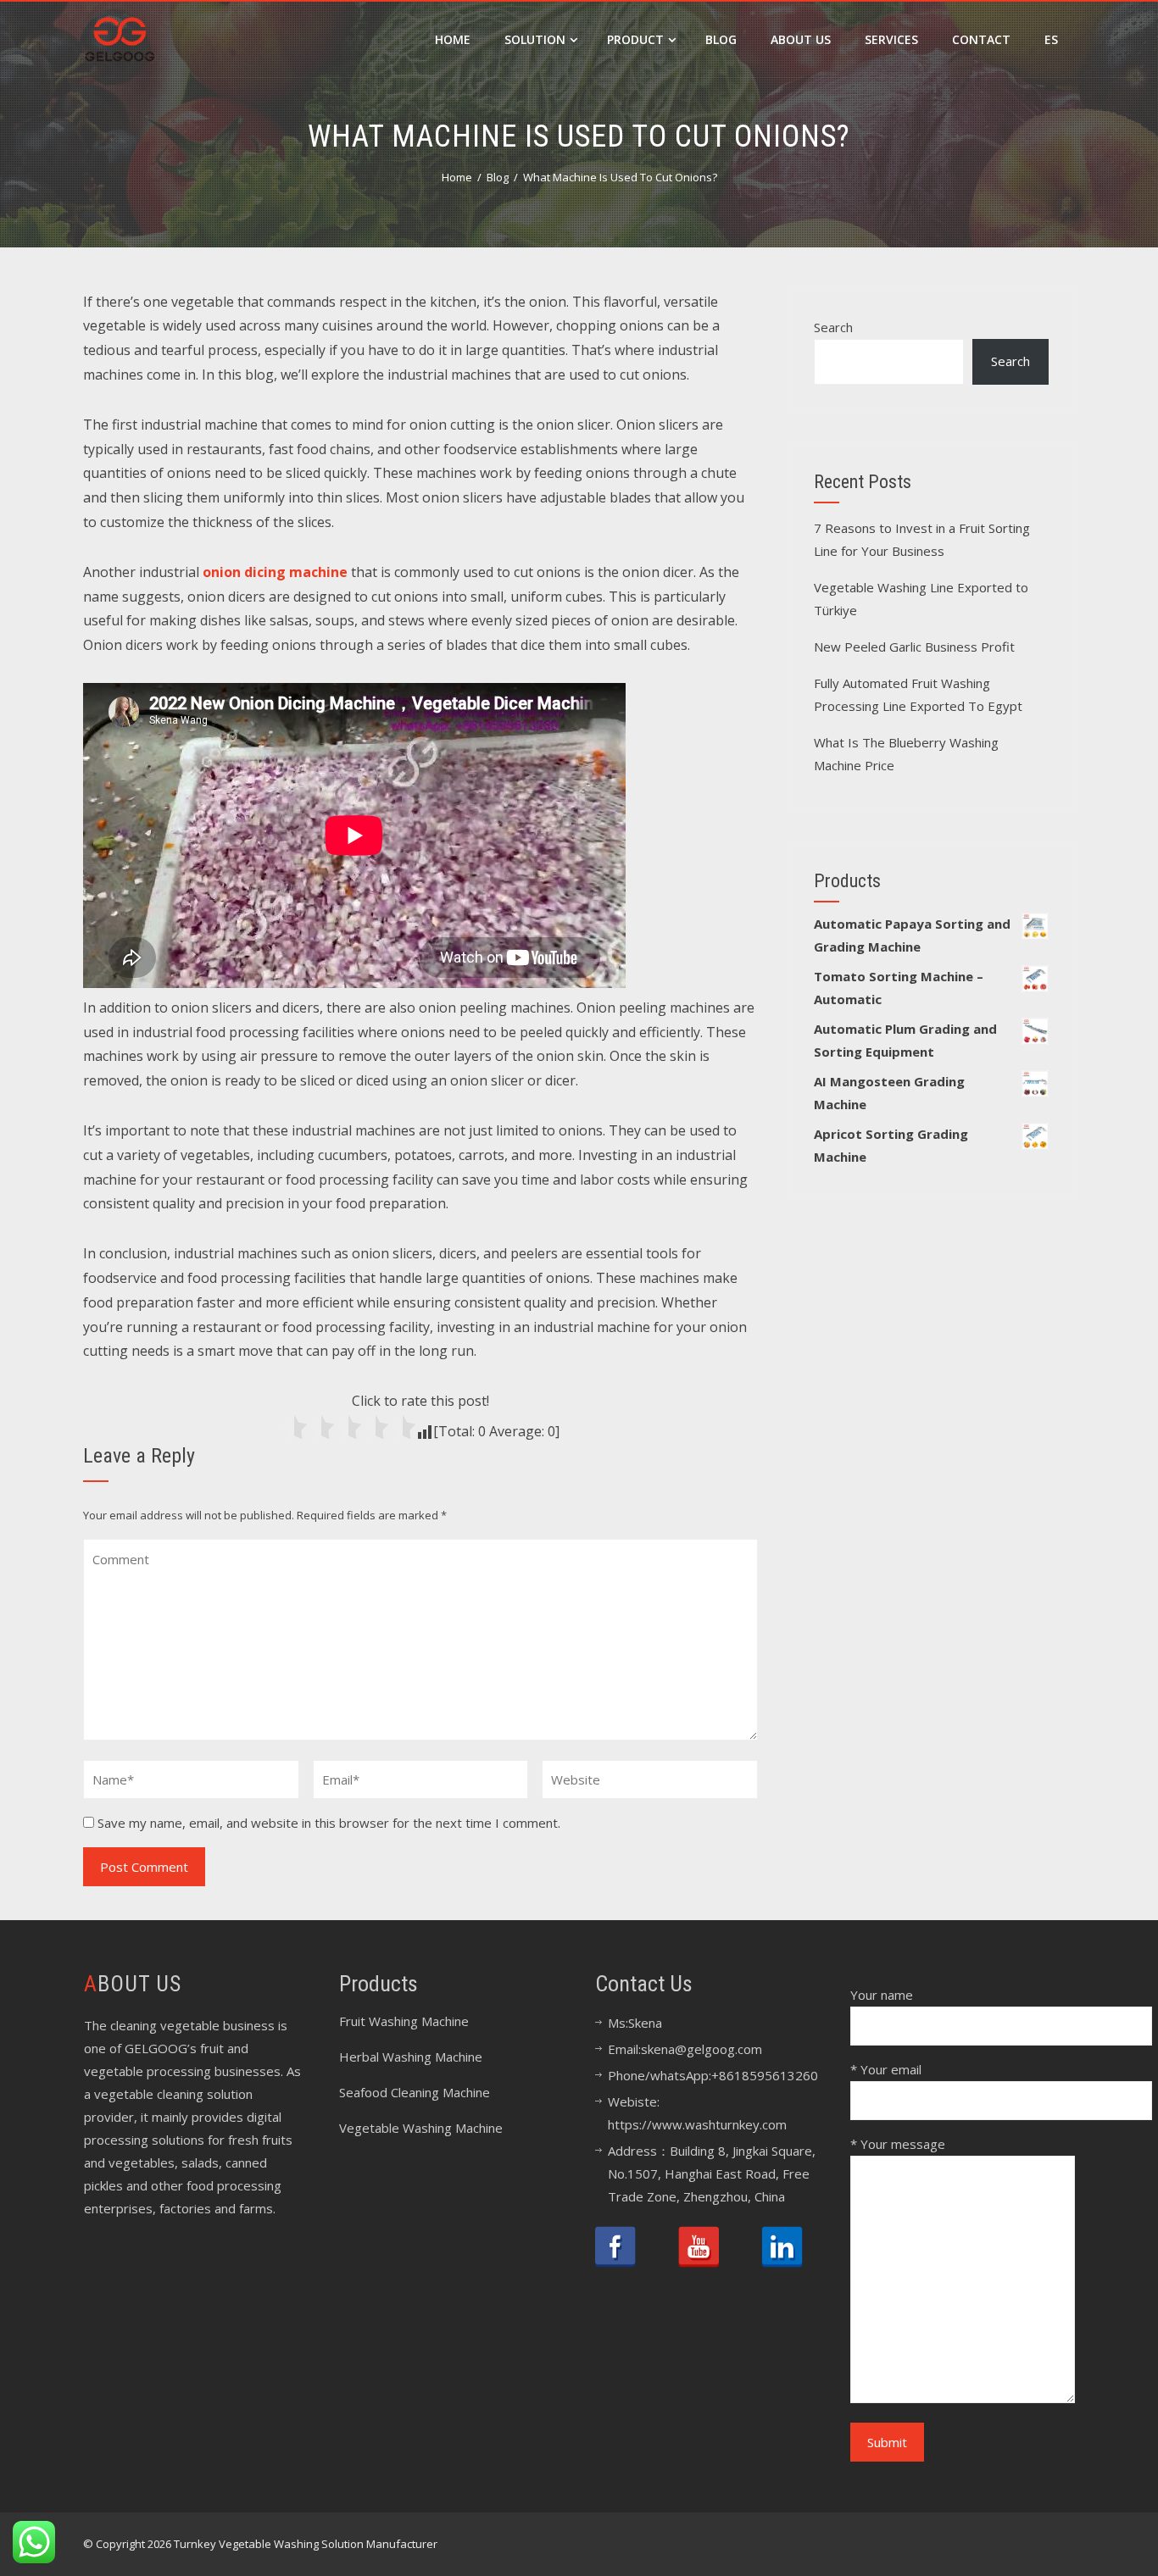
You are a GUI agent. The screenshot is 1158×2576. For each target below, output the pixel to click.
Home (453, 39)
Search (833, 327)
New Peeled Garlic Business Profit (914, 647)
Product (635, 39)
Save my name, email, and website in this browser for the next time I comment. (329, 1823)
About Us (801, 39)
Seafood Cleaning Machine (415, 2092)
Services (891, 39)
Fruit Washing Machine (404, 2021)
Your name (882, 1995)
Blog (721, 39)
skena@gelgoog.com (701, 2049)
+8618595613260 (765, 2075)
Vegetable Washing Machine (421, 2128)
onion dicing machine (275, 572)
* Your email (886, 2069)
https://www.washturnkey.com (697, 2124)
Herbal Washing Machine (411, 2057)
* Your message (898, 2144)
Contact (981, 39)
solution (535, 39)
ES (1051, 39)
